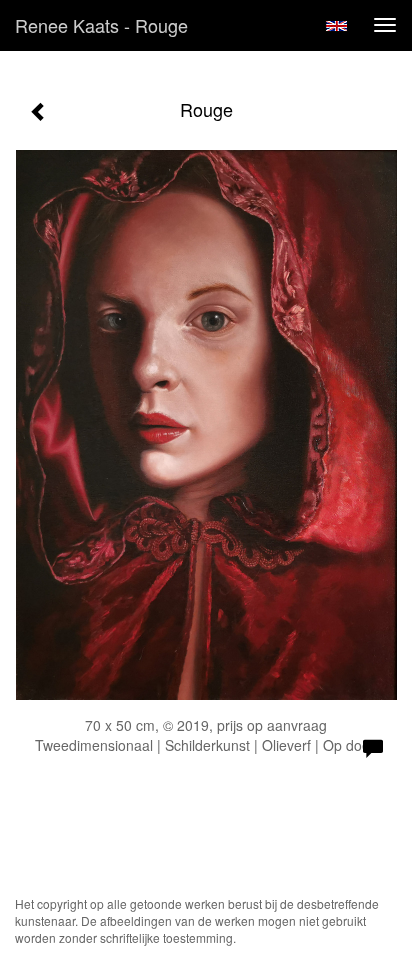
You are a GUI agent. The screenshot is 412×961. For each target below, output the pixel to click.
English (336, 26)
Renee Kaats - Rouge (101, 25)
